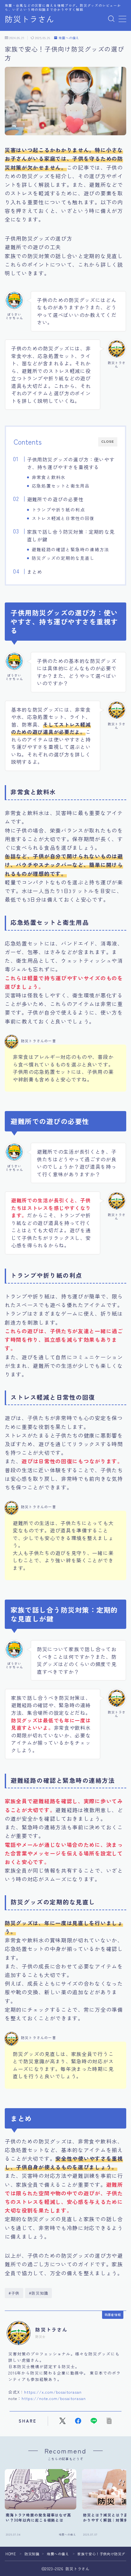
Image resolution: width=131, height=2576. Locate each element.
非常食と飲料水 (49, 477)
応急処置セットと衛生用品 (61, 486)
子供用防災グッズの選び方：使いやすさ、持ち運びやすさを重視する (70, 463)
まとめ (34, 572)
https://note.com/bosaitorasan (54, 2398)
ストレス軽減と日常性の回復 (63, 518)
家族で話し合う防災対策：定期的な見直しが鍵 (70, 535)
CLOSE (108, 442)
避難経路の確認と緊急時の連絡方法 (70, 549)
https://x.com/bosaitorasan (53, 2392)
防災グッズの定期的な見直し (63, 558)
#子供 (14, 2293)
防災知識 (32, 2554)
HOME (11, 2554)
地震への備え (69, 38)
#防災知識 (39, 2293)
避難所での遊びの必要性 (55, 499)
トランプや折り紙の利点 (58, 510)
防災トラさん (30, 19)
